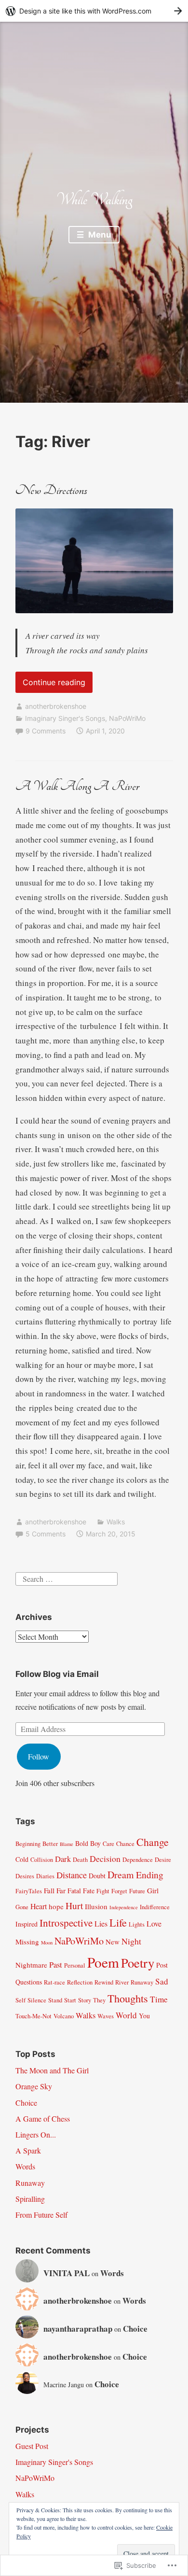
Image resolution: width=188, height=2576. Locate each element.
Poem (103, 1962)
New (113, 1942)
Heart (39, 1906)
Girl (153, 1890)
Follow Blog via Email (57, 1674)
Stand (55, 2000)
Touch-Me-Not (34, 2016)
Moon (47, 1943)
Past (56, 1964)
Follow (39, 1756)
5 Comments (46, 1534)
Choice (26, 2103)
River (122, 1982)
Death (80, 1860)
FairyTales (29, 1891)
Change (153, 1842)
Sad (162, 1981)
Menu (99, 235)
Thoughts (128, 1998)
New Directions (51, 490)
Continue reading (50, 685)
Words (25, 2166)
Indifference (155, 1907)
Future (137, 1891)
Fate (89, 1891)
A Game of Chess (43, 2119)
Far (61, 1890)
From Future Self (41, 2215)
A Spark (28, 2150)
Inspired (27, 1924)
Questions (29, 1982)
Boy (95, 1843)
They (99, 2000)
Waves (106, 2016)
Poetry (138, 1963)
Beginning (28, 1844)
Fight (103, 1891)
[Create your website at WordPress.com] (94, 11)
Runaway (142, 1982)
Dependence (138, 1860)
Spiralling (30, 2199)
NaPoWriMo (127, 718)
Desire (163, 1860)
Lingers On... (36, 2134)
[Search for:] (67, 1577)
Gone (22, 1907)
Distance (72, 1875)
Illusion (96, 1906)
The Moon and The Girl (52, 2070)
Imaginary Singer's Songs (65, 718)
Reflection (80, 1982)
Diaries (45, 1876)
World (126, 2015)
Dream (121, 1875)
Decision (105, 1858)
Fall (49, 1890)
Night (131, 1941)
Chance (125, 1844)
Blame (67, 1844)
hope (56, 1906)
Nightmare (31, 1965)
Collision (42, 1860)
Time (159, 1999)
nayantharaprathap (78, 2329)
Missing (27, 1942)
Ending (150, 1874)
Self (20, 2000)
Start (70, 2000)
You (144, 2016)
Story (85, 2000)
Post (162, 1965)
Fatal (74, 1891)
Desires (25, 1876)
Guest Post (32, 2446)
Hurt (74, 1905)
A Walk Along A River (77, 786)
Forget (119, 1891)
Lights (137, 1924)
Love (154, 1923)
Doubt (97, 1876)
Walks (116, 1522)
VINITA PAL (67, 2273)
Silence (37, 2000)
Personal (75, 1965)
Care (108, 1844)
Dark (63, 1859)
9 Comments (46, 731)
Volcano (64, 2016)
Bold (82, 1843)
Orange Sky (34, 2086)
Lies (101, 1923)
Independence (124, 1907)
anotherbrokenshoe (56, 706)
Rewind (104, 1982)
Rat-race (54, 1982)
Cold (22, 1859)
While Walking (94, 200)
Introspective (66, 1923)
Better (50, 1844)
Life (118, 1922)
